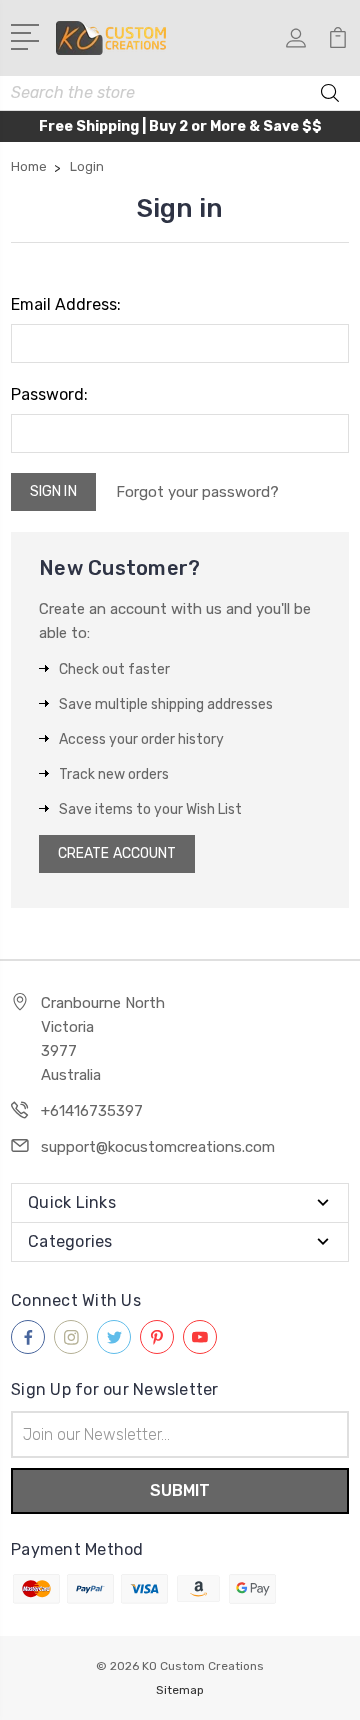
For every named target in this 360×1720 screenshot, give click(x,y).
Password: (49, 394)
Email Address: (66, 304)
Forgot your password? (197, 492)
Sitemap (180, 1690)
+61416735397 (92, 1111)
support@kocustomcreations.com (158, 1147)
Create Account (117, 853)
